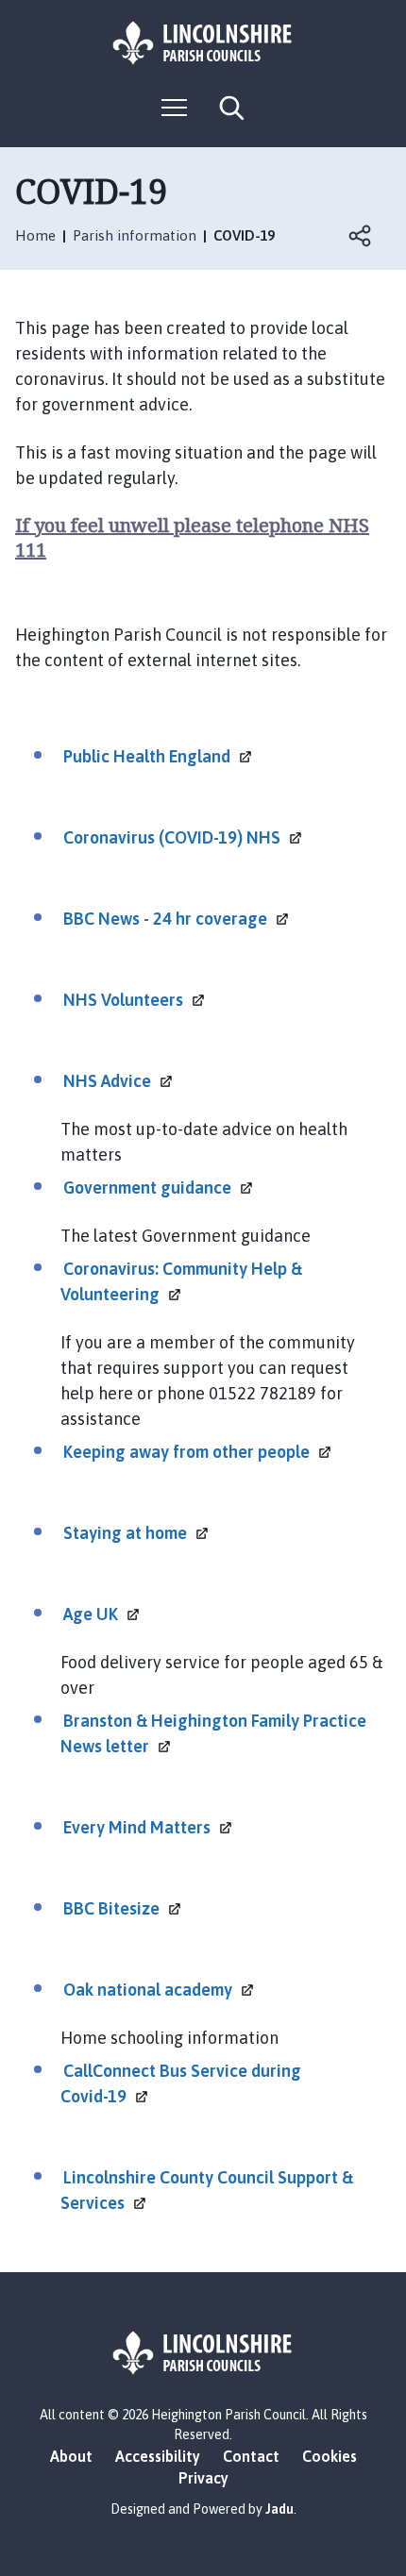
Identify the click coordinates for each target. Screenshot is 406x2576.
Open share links (361, 236)
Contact (251, 2456)
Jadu (279, 2509)
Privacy (203, 2478)
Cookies (330, 2456)
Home (35, 235)
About (71, 2456)
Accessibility (158, 2456)
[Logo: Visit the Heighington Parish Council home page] (203, 43)
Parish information (135, 235)
